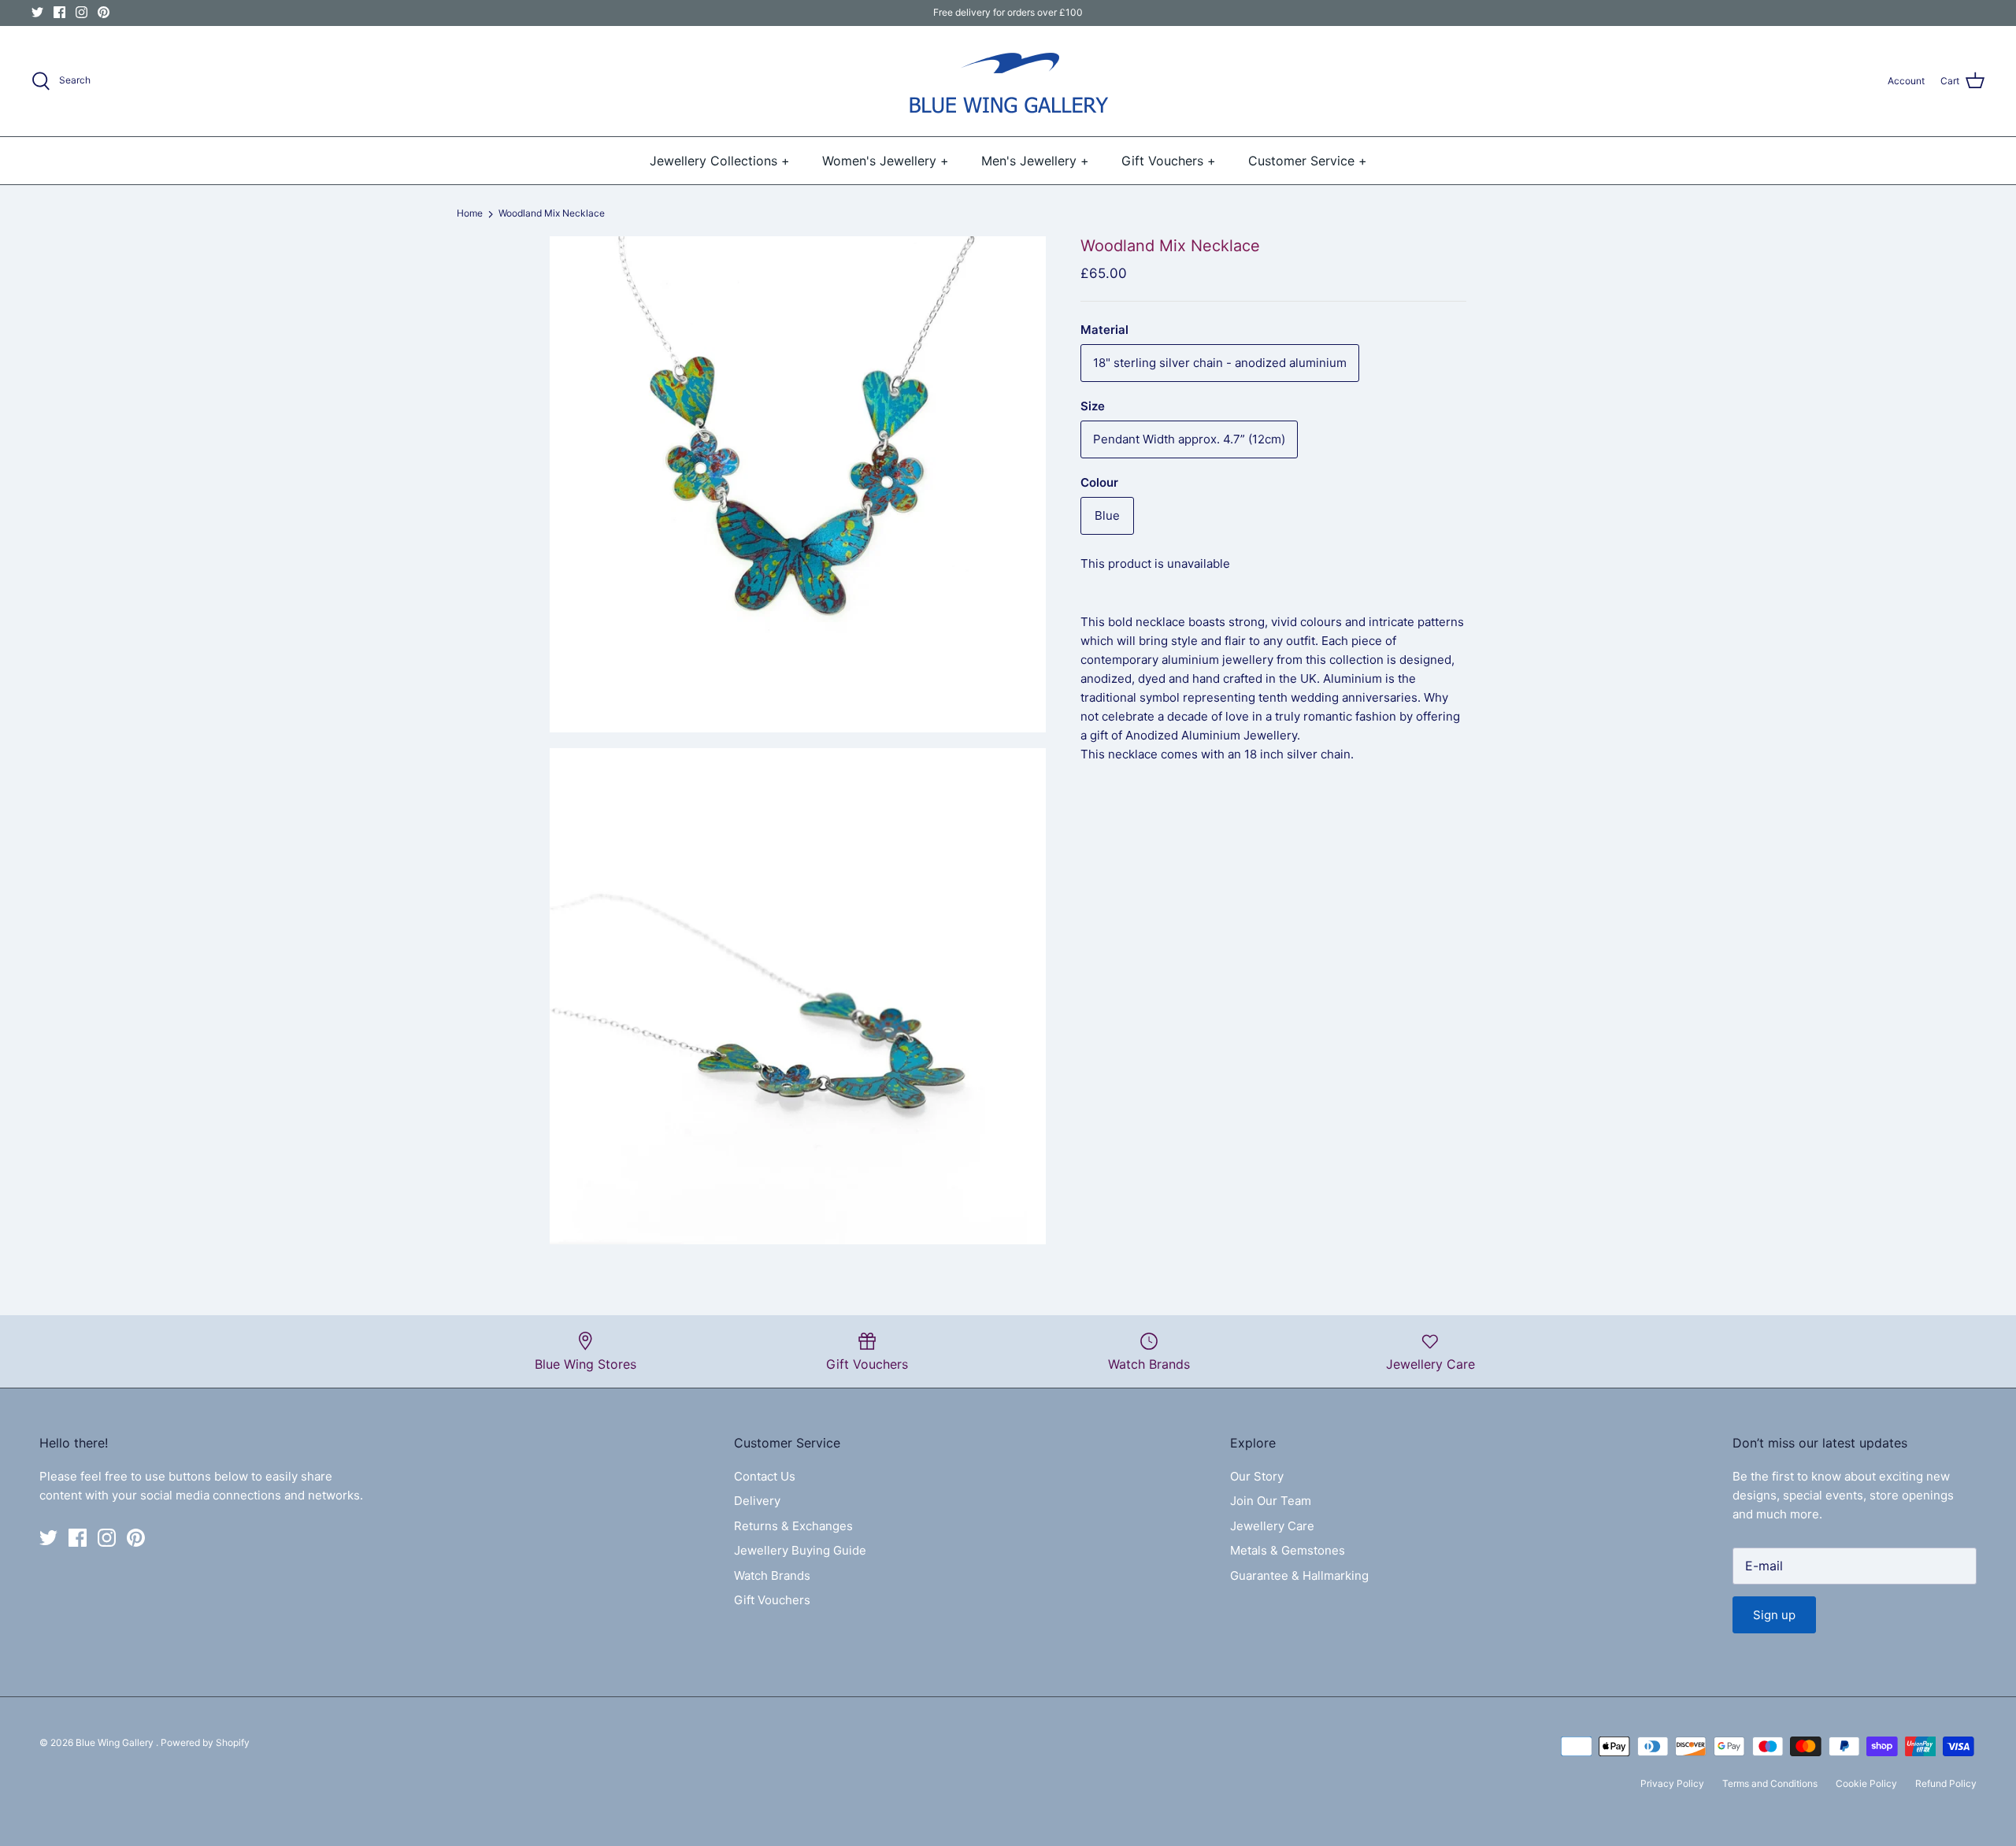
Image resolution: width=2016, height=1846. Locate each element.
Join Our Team (1271, 1501)
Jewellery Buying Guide (800, 1550)
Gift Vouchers (772, 1600)
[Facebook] (59, 12)
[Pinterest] (104, 12)
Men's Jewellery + (1035, 161)
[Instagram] (82, 12)
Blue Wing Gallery (116, 1742)
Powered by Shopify (205, 1742)
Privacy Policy (1672, 1783)
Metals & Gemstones (1288, 1550)
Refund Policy (1946, 1783)
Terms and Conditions (1770, 1783)
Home (470, 214)
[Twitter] (37, 12)
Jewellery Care (1272, 1526)
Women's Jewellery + (886, 161)
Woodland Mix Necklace (552, 214)
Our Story (1257, 1476)
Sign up (1774, 1615)
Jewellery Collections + (720, 161)
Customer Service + (1308, 161)
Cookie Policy (1866, 1783)
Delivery (757, 1501)
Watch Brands (772, 1575)
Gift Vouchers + (1169, 161)
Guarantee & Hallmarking (1299, 1575)
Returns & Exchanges (793, 1526)
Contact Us (765, 1476)
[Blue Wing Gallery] (1008, 81)
